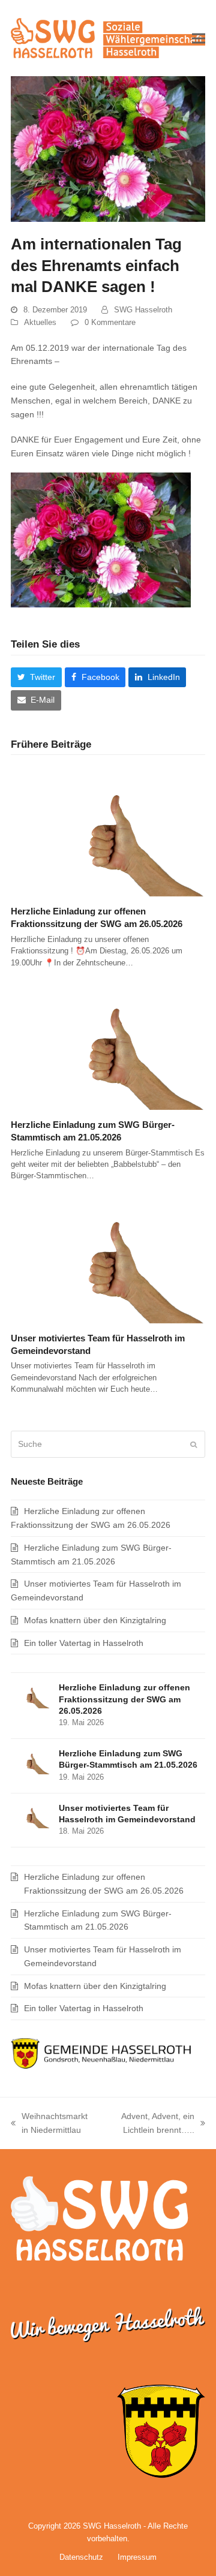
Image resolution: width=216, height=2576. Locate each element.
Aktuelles (40, 322)
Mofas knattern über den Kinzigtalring (95, 1620)
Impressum (137, 2557)
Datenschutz (81, 2557)
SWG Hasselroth (143, 310)
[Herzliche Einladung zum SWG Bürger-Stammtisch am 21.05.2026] (108, 1045)
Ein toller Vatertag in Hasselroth (84, 1643)
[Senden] (193, 1445)
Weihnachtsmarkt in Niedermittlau (49, 2124)
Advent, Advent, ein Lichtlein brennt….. (151, 2124)
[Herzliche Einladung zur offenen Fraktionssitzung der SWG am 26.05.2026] (108, 831)
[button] (199, 38)
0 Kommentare (110, 322)
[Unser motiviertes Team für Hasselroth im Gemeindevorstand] (108, 1257)
